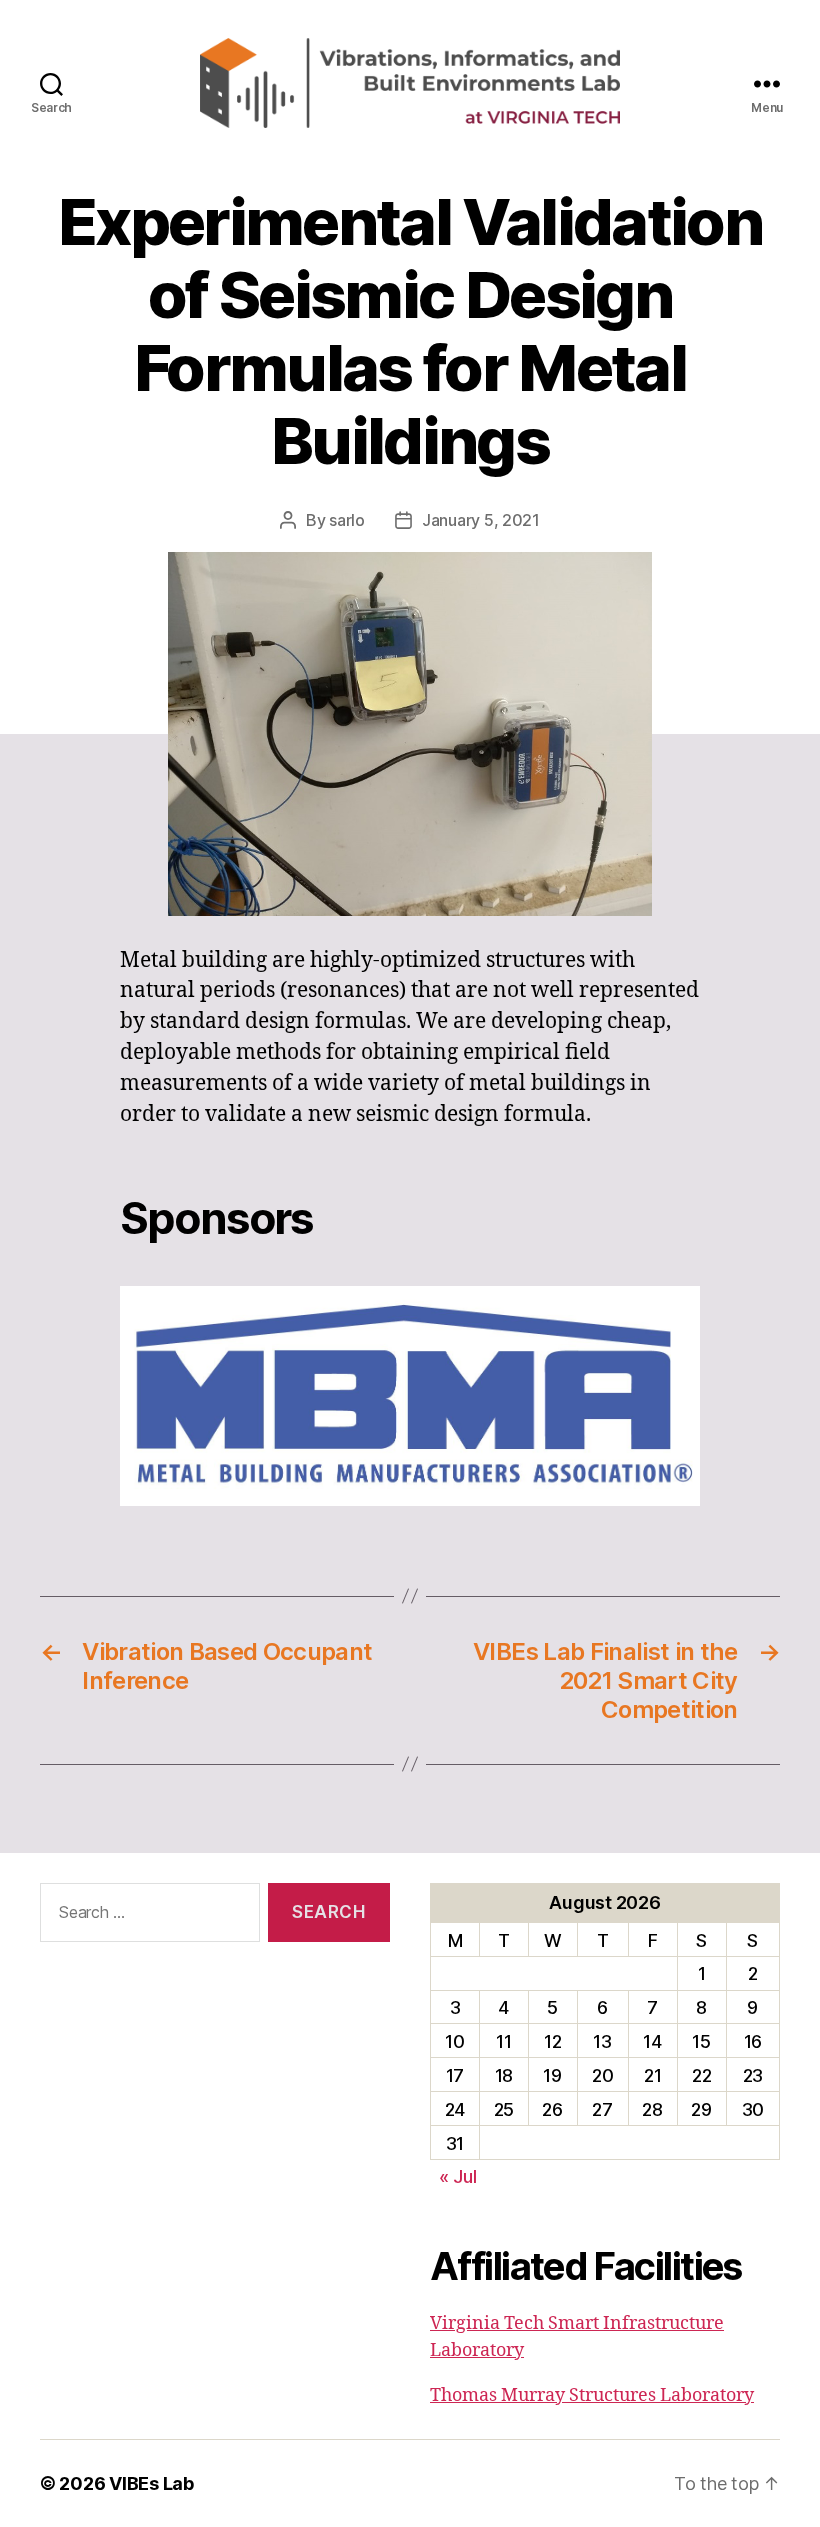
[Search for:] (146, 1916)
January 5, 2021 (481, 520)
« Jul (458, 2176)
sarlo (347, 520)
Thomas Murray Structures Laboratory (592, 2395)
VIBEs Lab (151, 2483)
